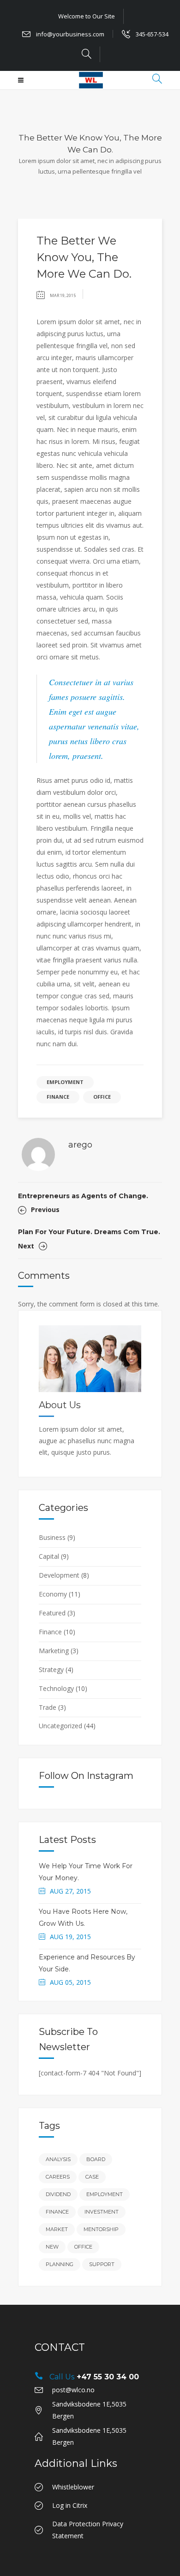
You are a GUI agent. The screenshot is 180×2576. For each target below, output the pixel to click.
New (52, 2247)
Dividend (58, 2194)
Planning (60, 2264)
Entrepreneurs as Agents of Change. (83, 1196)
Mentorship (101, 2229)
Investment (102, 2212)
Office (102, 1097)
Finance (58, 1097)
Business (52, 1537)
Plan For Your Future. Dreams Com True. (89, 1232)
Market (57, 2229)
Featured (52, 1613)
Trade (48, 1707)
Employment (65, 1082)
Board (96, 2159)
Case (92, 2177)
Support (102, 2264)
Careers (58, 2177)
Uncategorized (60, 1726)
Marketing (54, 1651)
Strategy (51, 1670)
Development (59, 1575)
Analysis (58, 2159)
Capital (49, 1556)
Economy (53, 1594)
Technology (56, 1688)
